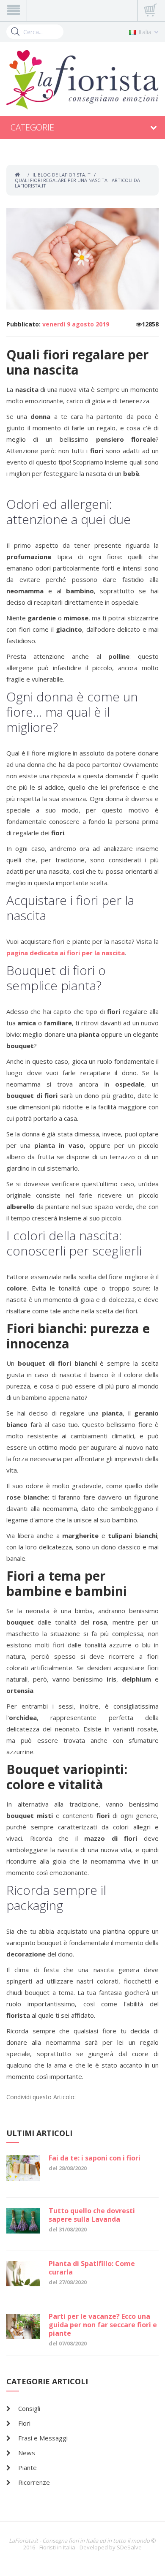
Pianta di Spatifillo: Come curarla (92, 2268)
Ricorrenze (34, 2482)
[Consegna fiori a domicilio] (82, 80)
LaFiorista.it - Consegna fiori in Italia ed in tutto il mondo (79, 2541)
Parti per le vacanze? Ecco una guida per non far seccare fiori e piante (103, 2325)
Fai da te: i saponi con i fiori (95, 2158)
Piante (27, 2467)
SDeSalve (129, 2547)
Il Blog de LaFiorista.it (62, 175)
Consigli (29, 2408)
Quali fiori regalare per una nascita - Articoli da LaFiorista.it (77, 183)
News (27, 2453)
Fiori (24, 2423)
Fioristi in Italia (57, 2547)
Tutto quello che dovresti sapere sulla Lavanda (92, 2215)
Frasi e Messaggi (43, 2438)
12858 (150, 324)
